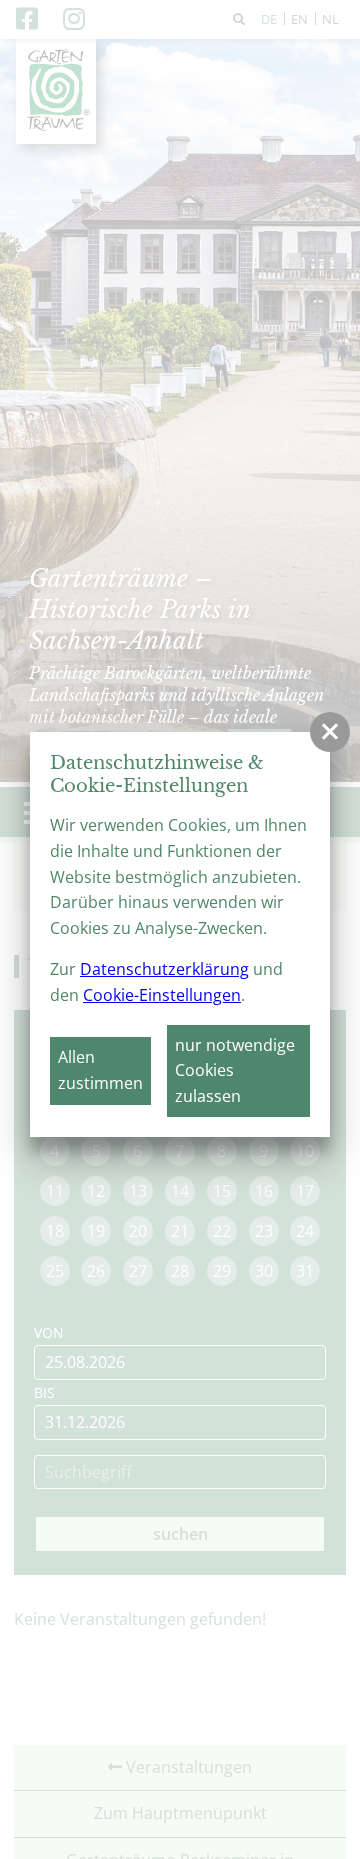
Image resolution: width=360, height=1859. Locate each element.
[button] (330, 732)
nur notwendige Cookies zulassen (235, 1070)
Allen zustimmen (100, 1070)
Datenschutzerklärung (164, 969)
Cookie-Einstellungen (162, 995)
